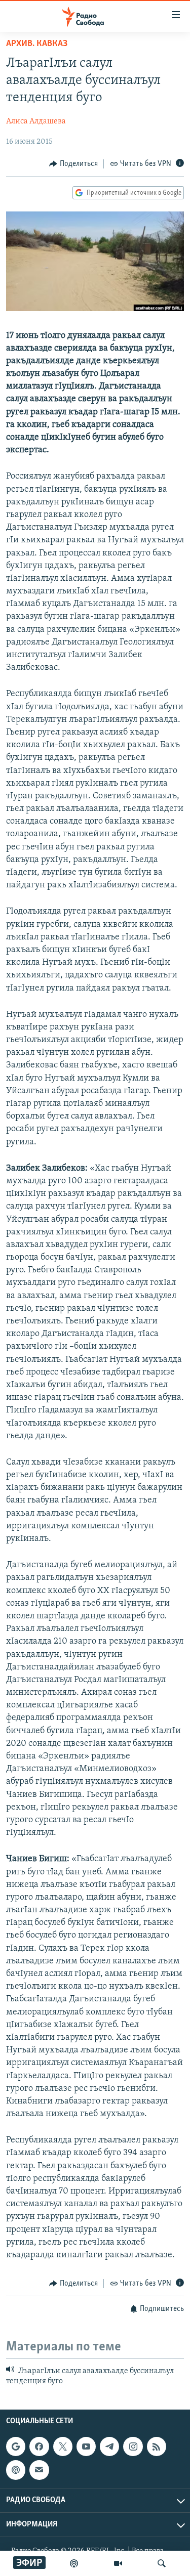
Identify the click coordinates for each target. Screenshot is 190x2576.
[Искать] (162, 2563)
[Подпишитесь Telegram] (109, 2446)
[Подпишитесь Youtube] (86, 2446)
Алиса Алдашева (36, 121)
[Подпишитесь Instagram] (133, 2446)
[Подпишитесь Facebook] (39, 2446)
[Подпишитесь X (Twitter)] (63, 2446)
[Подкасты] (16, 2470)
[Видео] (118, 2563)
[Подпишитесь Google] (16, 2446)
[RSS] (157, 2446)
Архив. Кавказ (37, 44)
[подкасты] (74, 2563)
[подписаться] (39, 2470)
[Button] (73, 164)
